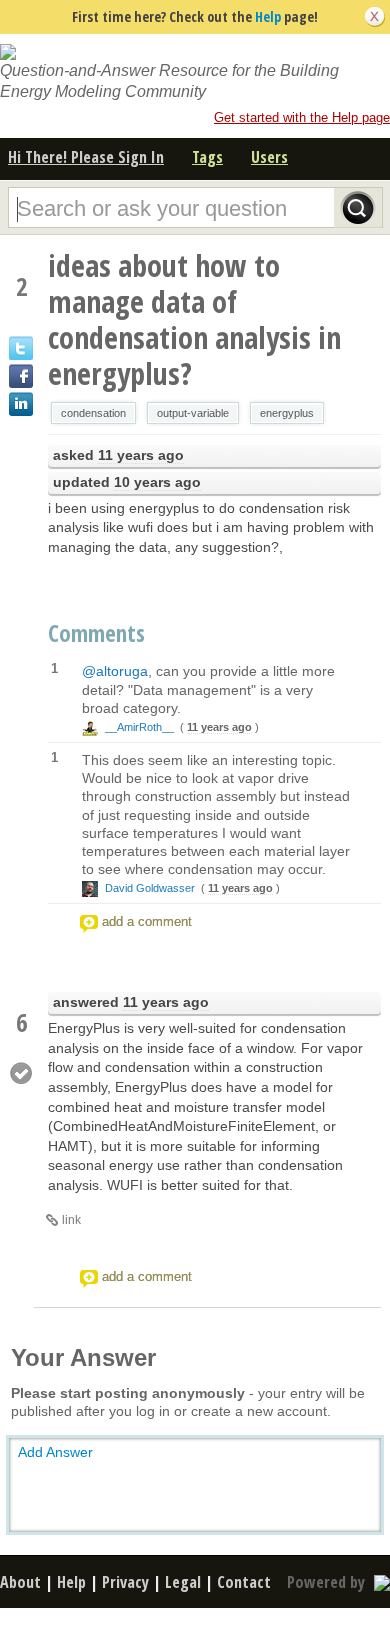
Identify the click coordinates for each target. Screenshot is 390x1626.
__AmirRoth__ (139, 727)
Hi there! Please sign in (86, 157)
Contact (244, 1582)
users (269, 157)
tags (207, 157)
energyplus (287, 413)
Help (268, 16)
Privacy (125, 1582)
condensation (93, 413)
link (71, 1220)
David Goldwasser (150, 888)
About (20, 1582)
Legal (183, 1582)
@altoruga (115, 671)
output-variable (193, 413)
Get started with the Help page (302, 117)
